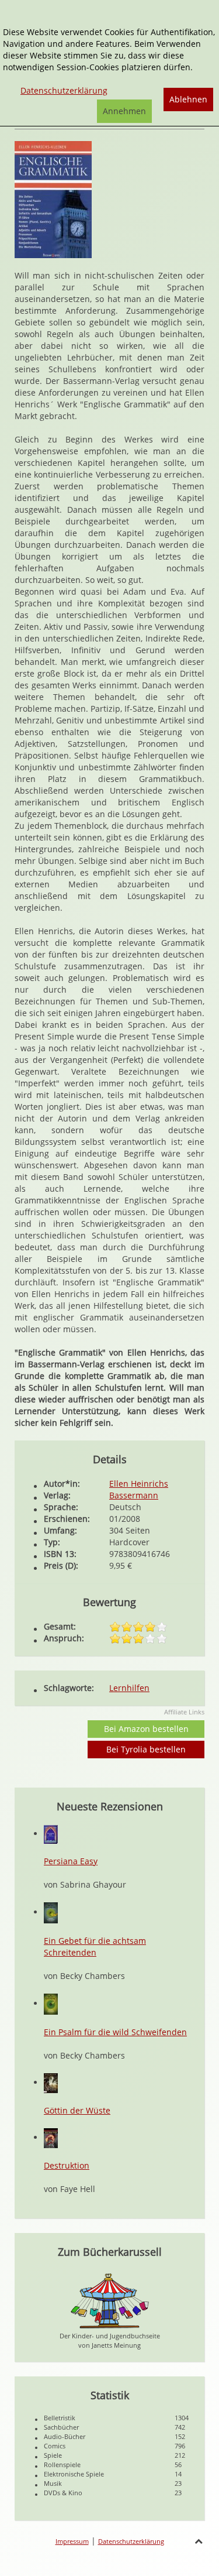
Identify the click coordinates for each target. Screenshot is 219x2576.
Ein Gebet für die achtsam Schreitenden (95, 1946)
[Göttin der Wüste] (51, 2082)
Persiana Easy (71, 1861)
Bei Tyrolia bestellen (146, 1749)
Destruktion (67, 2165)
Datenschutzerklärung (131, 2541)
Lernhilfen (129, 1688)
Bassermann (134, 1495)
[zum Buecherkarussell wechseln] (110, 2300)
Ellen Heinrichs (139, 1483)
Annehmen (124, 111)
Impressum (72, 2541)
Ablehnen (188, 99)
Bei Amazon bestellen (146, 1729)
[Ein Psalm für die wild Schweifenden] (51, 2003)
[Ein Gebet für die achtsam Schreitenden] (51, 1912)
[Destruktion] (51, 2137)
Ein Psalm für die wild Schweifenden (115, 2032)
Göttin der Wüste (77, 2110)
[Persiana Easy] (51, 1834)
